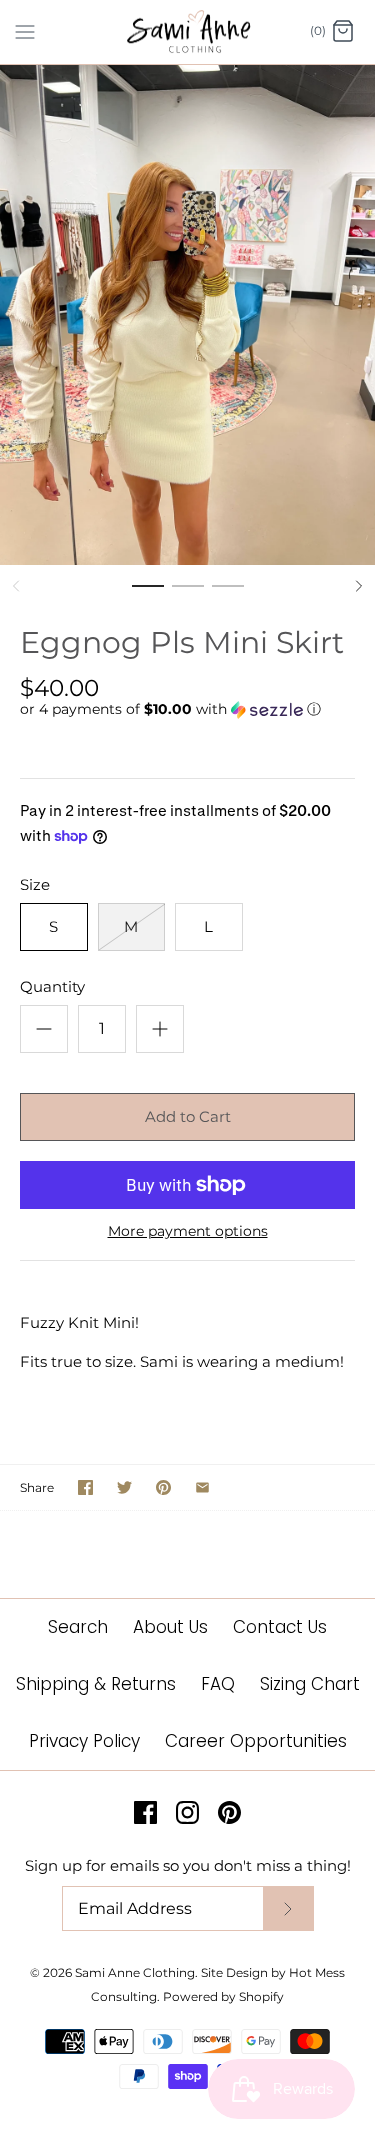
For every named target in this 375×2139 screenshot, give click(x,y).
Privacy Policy (84, 1741)
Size (35, 884)
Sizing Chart (310, 1684)
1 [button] (148, 595)
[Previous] (16, 586)
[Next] (359, 586)
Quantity (52, 986)
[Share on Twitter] (124, 1487)
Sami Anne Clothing (135, 1972)
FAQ (218, 1684)
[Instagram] (187, 1812)
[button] (187, 709)
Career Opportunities (256, 1741)
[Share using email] (202, 1487)
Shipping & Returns (96, 1684)
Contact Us (280, 1627)
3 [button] (228, 595)
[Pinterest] (229, 1812)
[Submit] (288, 1908)
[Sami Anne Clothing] (187, 32)
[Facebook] (145, 1812)
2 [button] (188, 595)
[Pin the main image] (163, 1487)
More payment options (188, 1231)
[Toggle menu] (25, 31)
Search (78, 1627)
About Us (170, 1627)
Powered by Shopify (223, 1996)
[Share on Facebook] (85, 1487)
